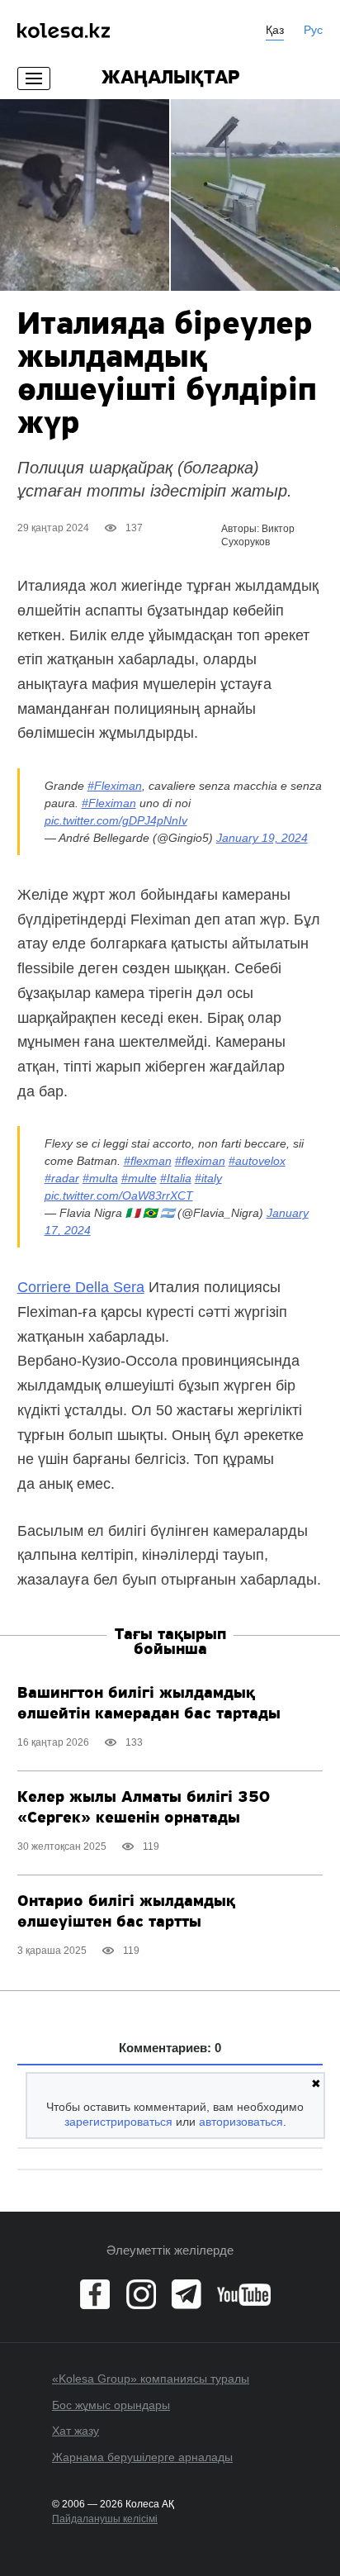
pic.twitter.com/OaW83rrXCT (119, 1195)
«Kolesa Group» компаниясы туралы (151, 2379)
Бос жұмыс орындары (111, 2405)
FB (95, 2294)
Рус (313, 30)
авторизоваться (241, 2122)
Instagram (141, 2294)
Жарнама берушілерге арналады (142, 2457)
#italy (208, 1178)
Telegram (187, 2294)
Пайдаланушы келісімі (105, 2519)
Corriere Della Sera (81, 1287)
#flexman (148, 1161)
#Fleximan (115, 786)
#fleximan (200, 1161)
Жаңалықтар (170, 78)
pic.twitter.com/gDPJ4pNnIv (116, 820)
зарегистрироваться (118, 2122)
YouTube (244, 2294)
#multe (139, 1178)
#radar (62, 1178)
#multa (100, 1178)
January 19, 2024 (262, 838)
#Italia (176, 1178)
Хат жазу (76, 2431)
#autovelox (257, 1161)
